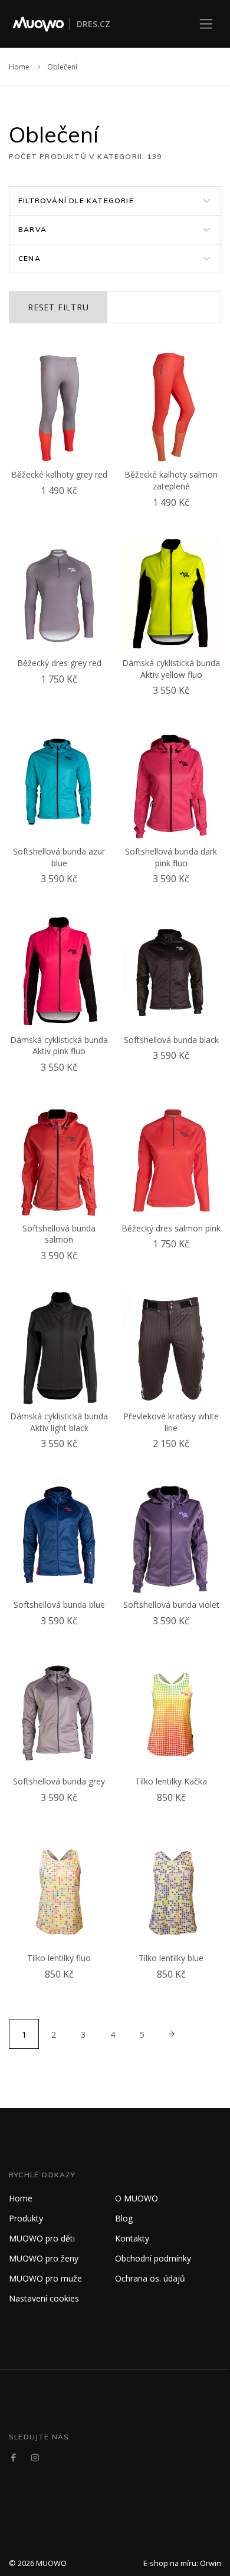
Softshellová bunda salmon (59, 1234)
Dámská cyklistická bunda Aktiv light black (59, 1422)
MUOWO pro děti (42, 2238)
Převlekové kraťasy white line (171, 1422)
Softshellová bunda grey (59, 1781)
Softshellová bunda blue (59, 1605)
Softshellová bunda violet (171, 1605)
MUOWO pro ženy (44, 2258)
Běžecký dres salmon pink (171, 1228)
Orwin (211, 2563)
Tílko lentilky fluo (59, 1958)
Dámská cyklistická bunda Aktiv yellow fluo (171, 669)
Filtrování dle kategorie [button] (76, 201)
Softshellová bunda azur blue (59, 857)
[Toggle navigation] (206, 24)
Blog (124, 2218)
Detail (62, 505)
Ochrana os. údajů (150, 2278)
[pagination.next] (171, 2034)
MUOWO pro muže (45, 2278)
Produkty (26, 2218)
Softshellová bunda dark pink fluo (171, 857)
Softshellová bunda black (171, 1040)
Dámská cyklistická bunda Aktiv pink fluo (59, 1046)
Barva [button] (32, 229)
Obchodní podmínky (153, 2258)
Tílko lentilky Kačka (171, 1781)
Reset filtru (58, 307)
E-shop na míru (170, 2563)
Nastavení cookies (44, 2298)
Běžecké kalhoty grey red (59, 474)
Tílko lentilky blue (171, 1958)
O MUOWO (137, 2198)
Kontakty (132, 2238)
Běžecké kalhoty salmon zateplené (171, 480)
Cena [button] (29, 258)
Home (19, 67)
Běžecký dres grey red (59, 663)
